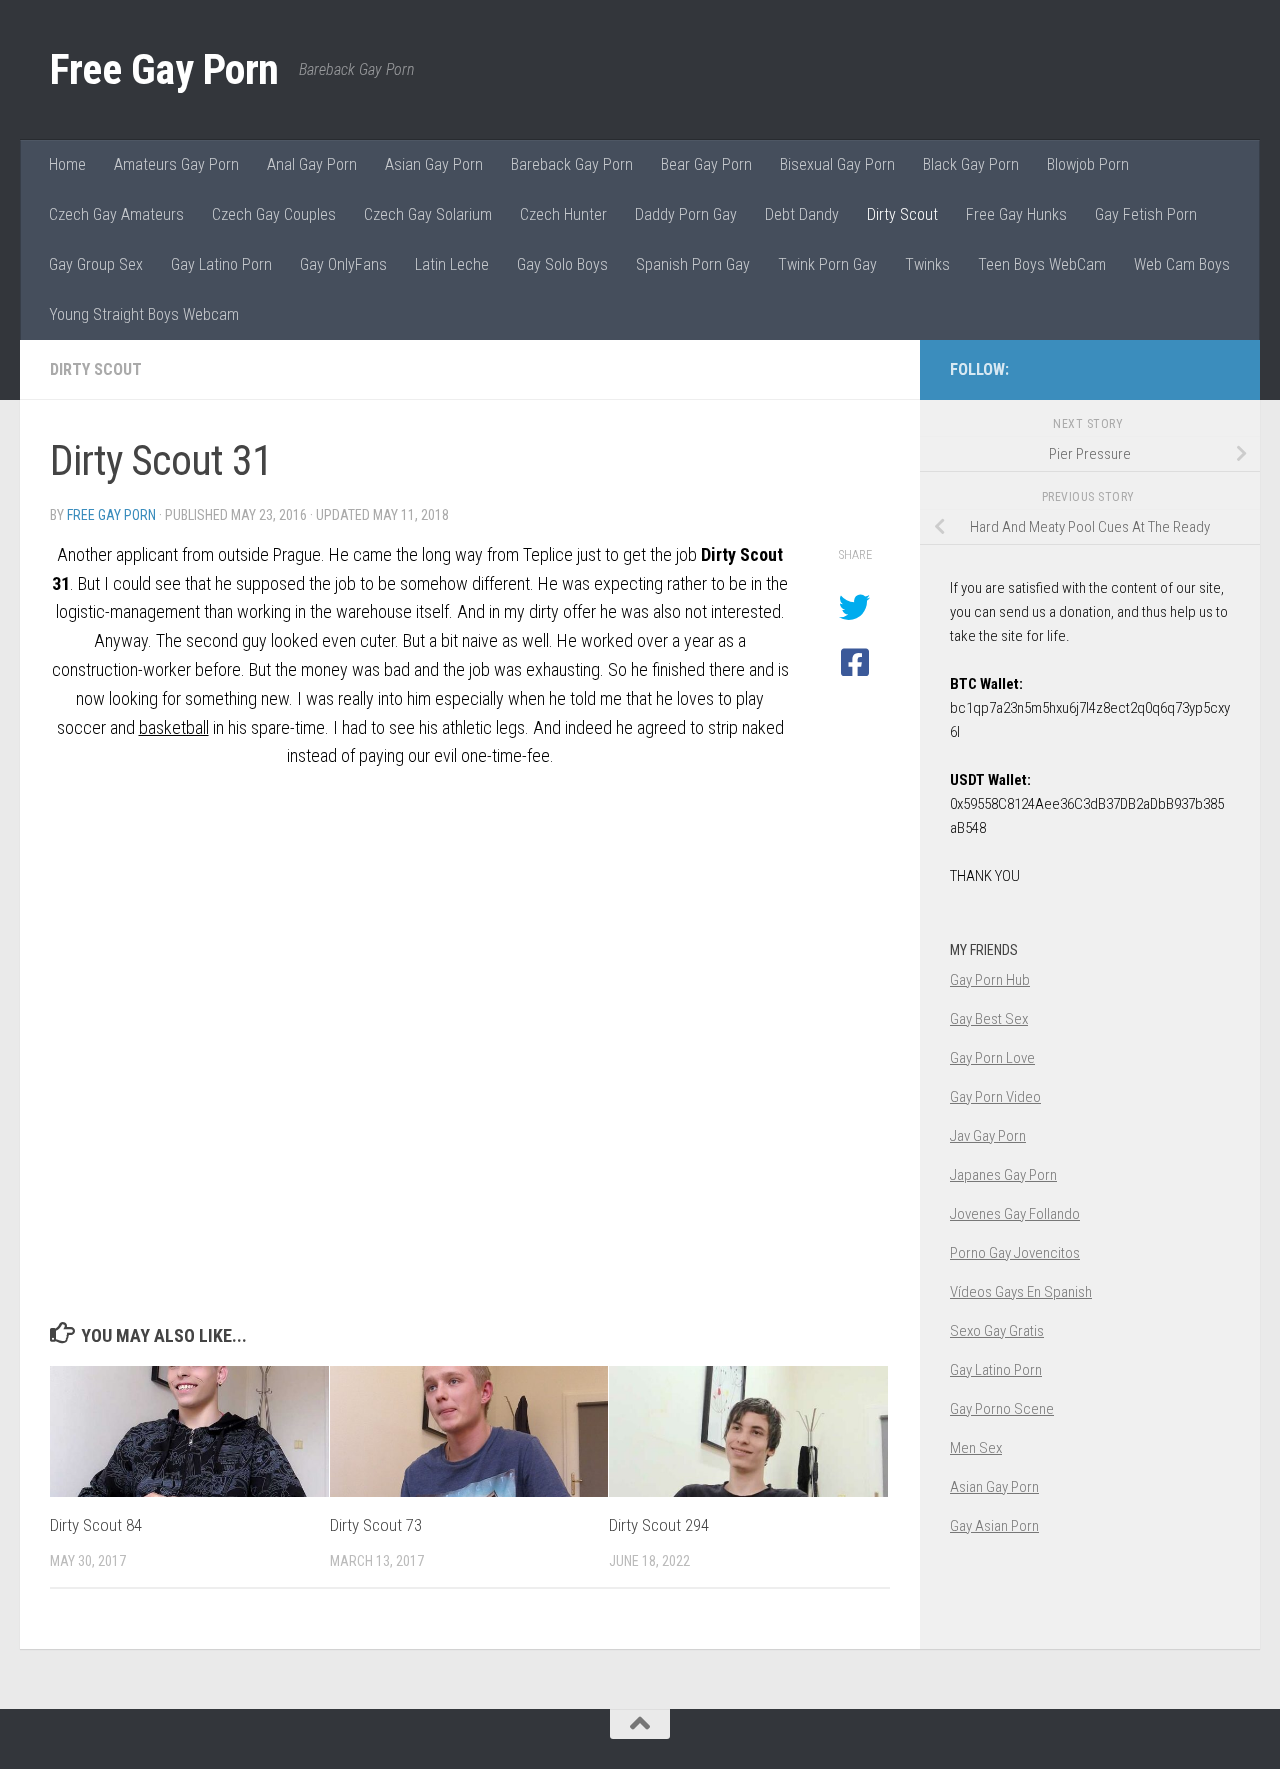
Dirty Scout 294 (659, 1525)
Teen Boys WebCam (1042, 264)
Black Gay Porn (971, 164)
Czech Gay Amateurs (116, 214)
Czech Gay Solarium (428, 214)
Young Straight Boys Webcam (144, 314)
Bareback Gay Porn (572, 164)
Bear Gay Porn (706, 164)
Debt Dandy (802, 214)
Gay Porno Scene (1002, 1409)
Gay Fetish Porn (1146, 214)
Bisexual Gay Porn (837, 164)
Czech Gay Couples (274, 214)
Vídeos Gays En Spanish (1021, 1292)
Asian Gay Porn (434, 164)
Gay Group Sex (96, 264)
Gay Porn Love (992, 1058)
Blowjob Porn (1088, 164)
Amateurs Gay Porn (176, 164)
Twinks (927, 264)
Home (67, 164)
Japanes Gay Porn (1003, 1175)
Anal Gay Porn (312, 164)
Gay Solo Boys (562, 264)
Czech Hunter (563, 214)
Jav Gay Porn (988, 1136)
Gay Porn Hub (990, 980)
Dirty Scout (902, 214)
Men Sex (976, 1448)
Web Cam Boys (1182, 264)
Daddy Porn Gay (686, 214)
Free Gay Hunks (1016, 214)
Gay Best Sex (989, 1019)
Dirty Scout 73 (376, 1525)
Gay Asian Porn (994, 1526)
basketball (174, 727)
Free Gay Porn (164, 69)
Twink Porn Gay (827, 264)
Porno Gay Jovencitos (1015, 1253)
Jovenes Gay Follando (1015, 1214)
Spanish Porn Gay (693, 264)
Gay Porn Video (995, 1097)
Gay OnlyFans (343, 264)
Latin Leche (452, 264)
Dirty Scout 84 (96, 1525)
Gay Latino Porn (221, 264)
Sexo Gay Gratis (997, 1331)
